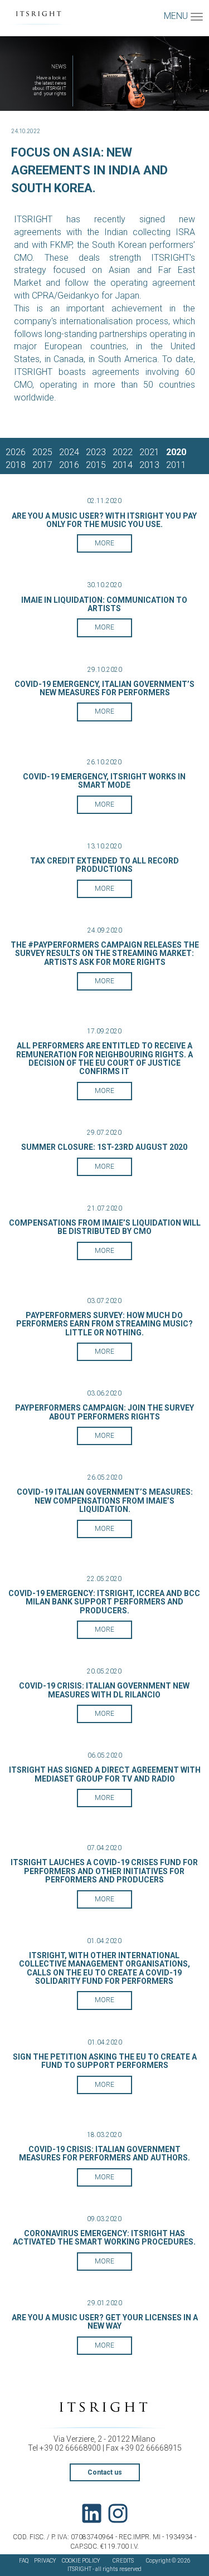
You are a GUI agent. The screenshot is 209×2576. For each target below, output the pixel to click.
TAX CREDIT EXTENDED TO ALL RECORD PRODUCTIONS (104, 865)
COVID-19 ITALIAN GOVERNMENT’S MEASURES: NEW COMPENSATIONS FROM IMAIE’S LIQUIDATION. (105, 1501)
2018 (16, 465)
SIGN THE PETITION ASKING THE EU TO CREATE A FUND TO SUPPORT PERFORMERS (105, 2061)
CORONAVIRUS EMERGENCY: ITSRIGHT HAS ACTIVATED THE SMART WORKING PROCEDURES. (104, 2238)
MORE (104, 543)
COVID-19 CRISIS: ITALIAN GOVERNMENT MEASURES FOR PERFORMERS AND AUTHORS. (104, 2153)
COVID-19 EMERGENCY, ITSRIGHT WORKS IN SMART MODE (104, 781)
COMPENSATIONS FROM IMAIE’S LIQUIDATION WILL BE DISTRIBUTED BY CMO (105, 1227)
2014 (123, 465)
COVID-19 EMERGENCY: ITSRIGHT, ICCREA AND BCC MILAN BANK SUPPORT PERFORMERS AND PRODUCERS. (104, 1602)
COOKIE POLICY (81, 2561)
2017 (42, 465)
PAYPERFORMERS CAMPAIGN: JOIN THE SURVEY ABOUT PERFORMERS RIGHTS (104, 1412)
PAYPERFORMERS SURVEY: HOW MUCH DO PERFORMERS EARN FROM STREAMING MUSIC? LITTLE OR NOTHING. (104, 1324)
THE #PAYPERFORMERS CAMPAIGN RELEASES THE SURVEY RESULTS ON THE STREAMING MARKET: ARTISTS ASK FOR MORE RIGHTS (105, 953)
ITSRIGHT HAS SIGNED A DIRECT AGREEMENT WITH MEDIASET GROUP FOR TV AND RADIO (105, 1774)
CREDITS (123, 2561)
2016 (69, 465)
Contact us (105, 2472)
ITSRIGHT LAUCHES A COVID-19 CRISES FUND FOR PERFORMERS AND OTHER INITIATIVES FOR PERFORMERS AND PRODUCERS (104, 1871)
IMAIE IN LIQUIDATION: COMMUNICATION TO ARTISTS (104, 604)
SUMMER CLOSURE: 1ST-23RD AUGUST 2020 (104, 1147)
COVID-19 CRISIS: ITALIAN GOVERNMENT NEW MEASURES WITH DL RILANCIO (104, 1690)
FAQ (24, 2561)
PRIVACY (45, 2561)
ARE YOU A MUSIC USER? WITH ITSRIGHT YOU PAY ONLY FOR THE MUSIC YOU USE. (104, 520)
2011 (176, 465)
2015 (96, 465)
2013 (149, 465)
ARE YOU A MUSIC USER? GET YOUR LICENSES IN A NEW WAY (105, 2322)
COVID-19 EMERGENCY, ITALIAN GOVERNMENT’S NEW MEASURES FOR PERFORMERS (104, 688)
